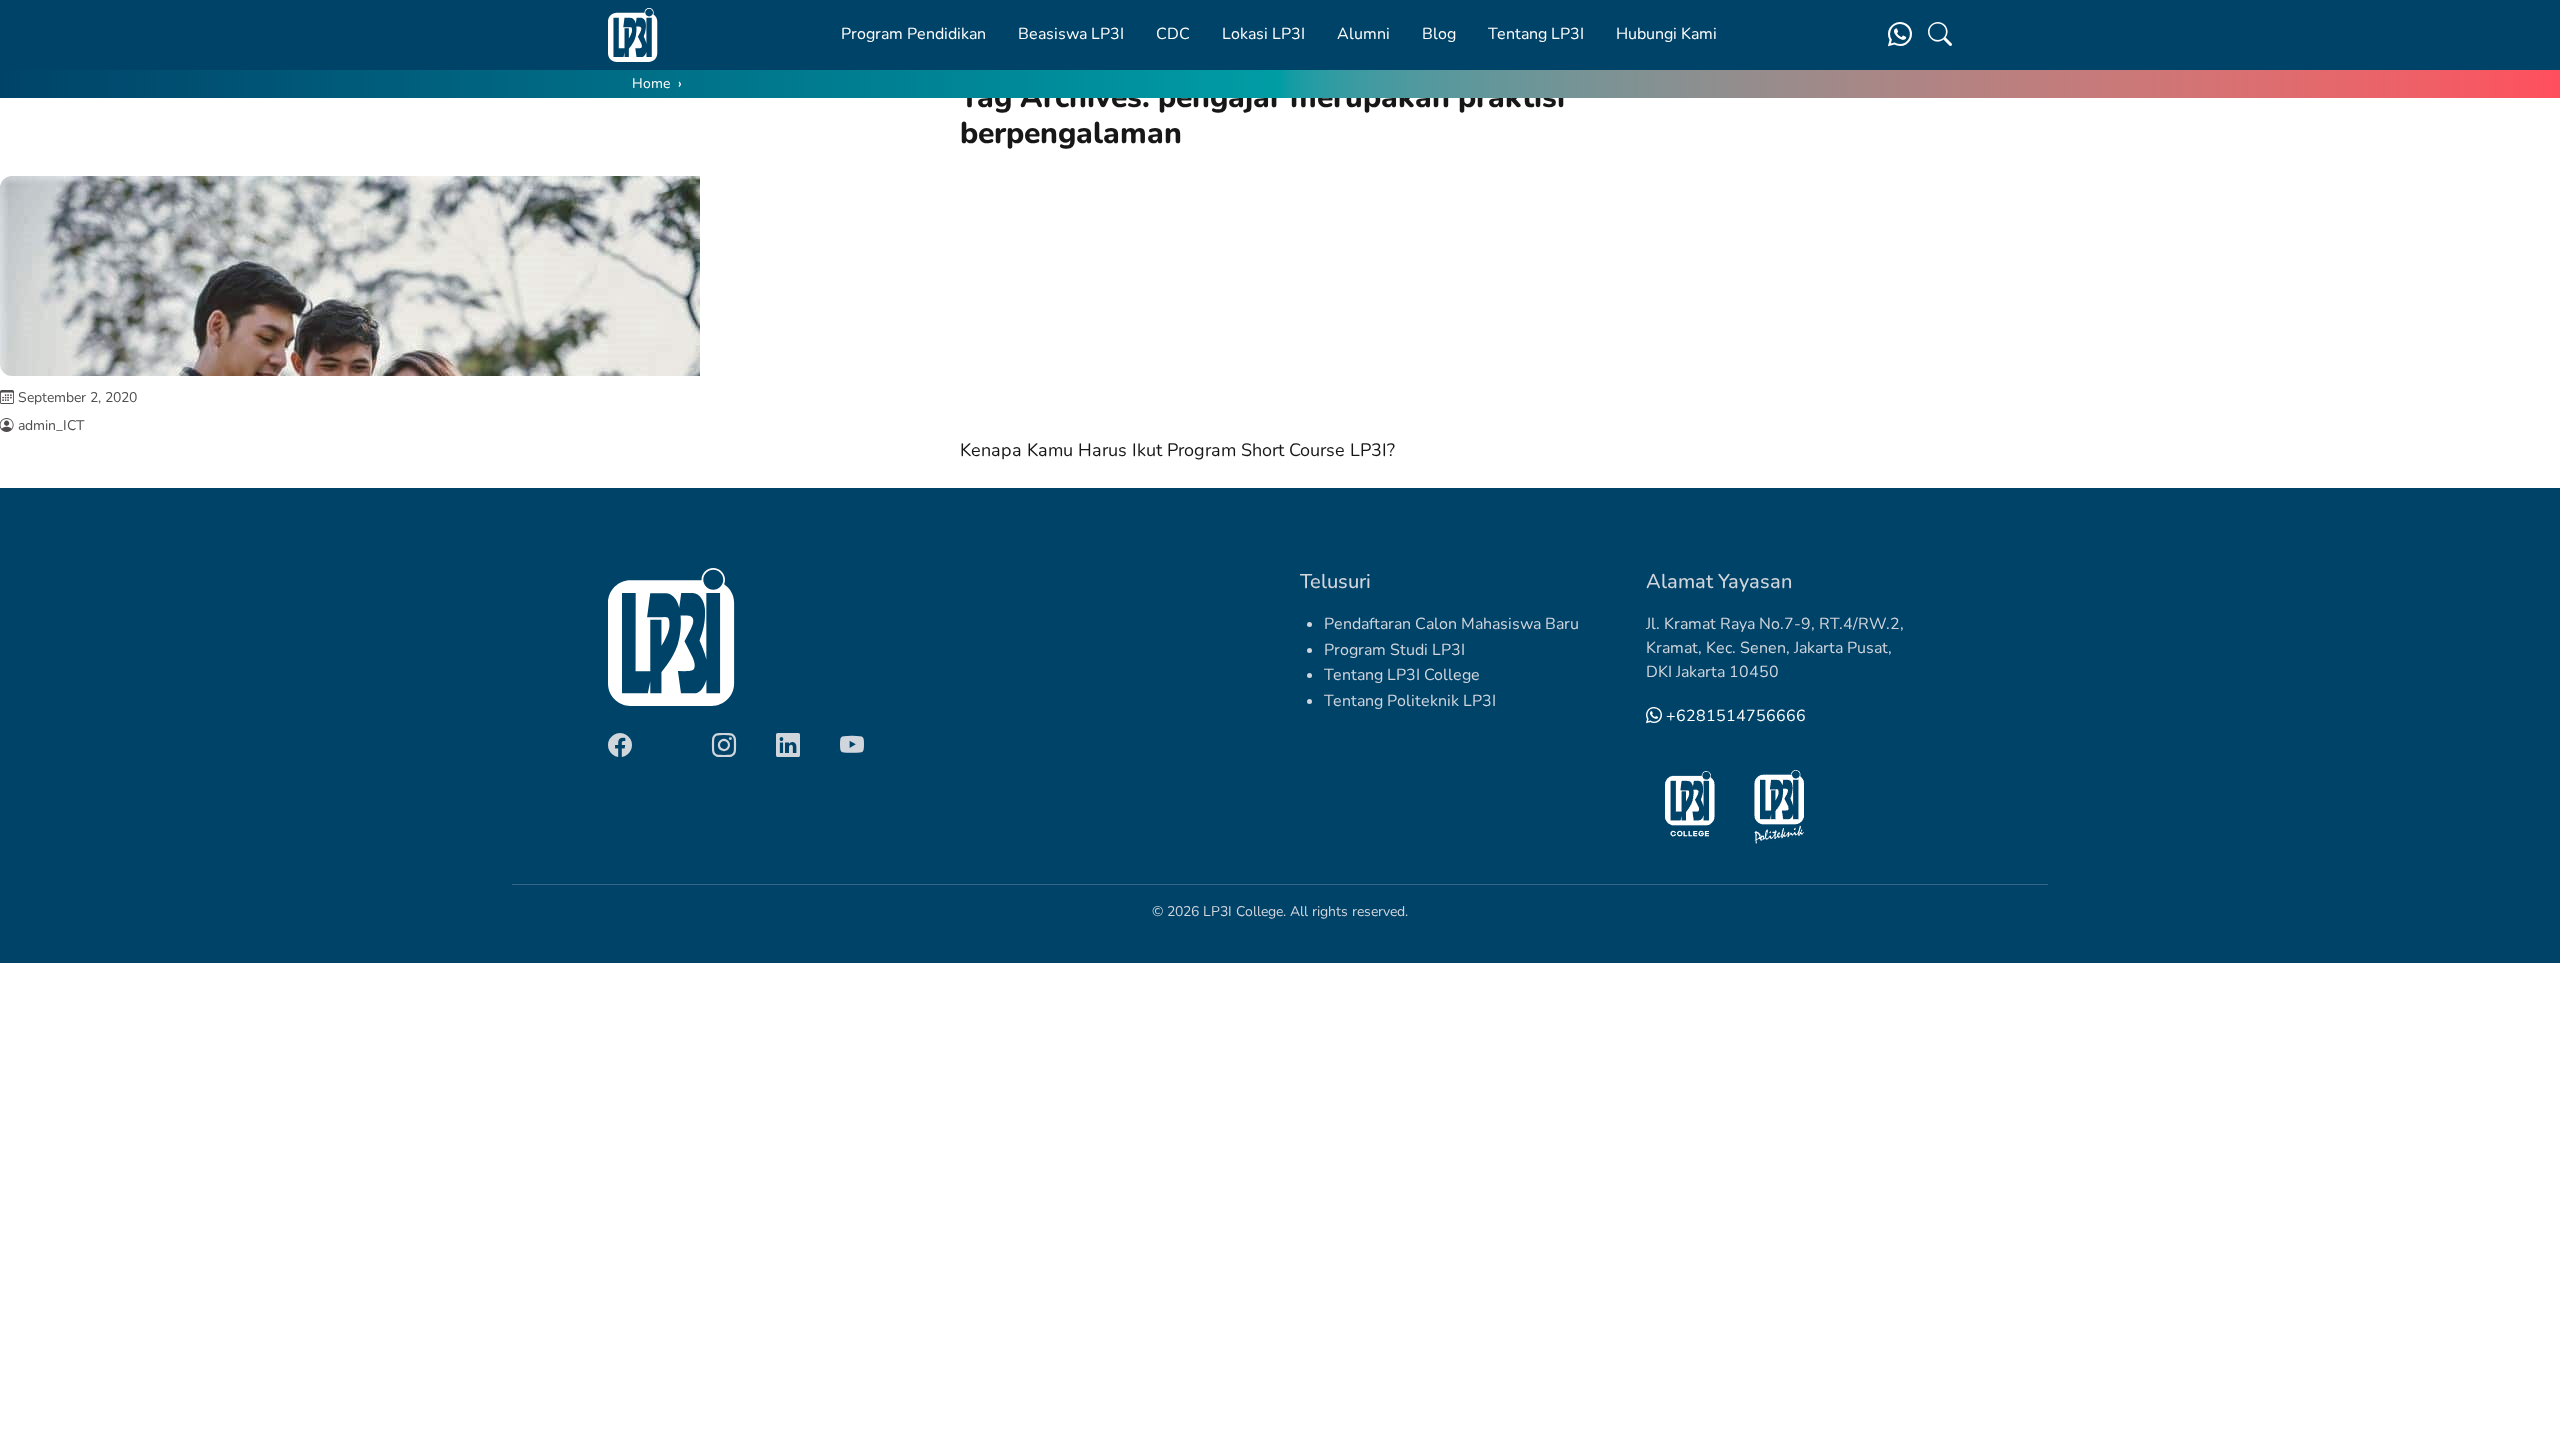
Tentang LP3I (1536, 34)
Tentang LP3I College (1402, 675)
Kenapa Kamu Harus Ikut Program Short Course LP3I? (1177, 450)
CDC (1173, 34)
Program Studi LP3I (1394, 650)
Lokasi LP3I (1263, 34)
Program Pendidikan (913, 34)
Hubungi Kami (1666, 34)
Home (651, 83)
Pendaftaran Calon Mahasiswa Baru (1451, 624)
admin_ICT (51, 425)
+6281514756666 (1734, 716)
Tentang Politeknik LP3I (1410, 701)
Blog (1439, 34)
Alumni (1363, 34)
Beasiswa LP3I (1071, 34)
